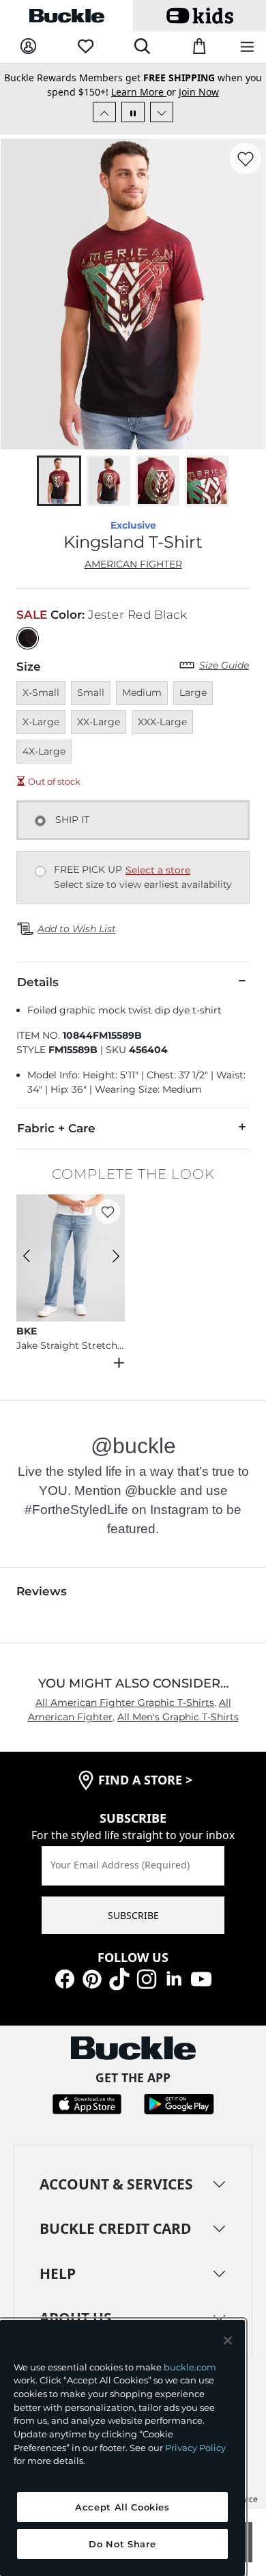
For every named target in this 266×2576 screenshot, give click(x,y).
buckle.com (190, 2367)
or (145, 92)
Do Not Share (122, 2544)
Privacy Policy (195, 2448)
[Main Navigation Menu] (247, 47)
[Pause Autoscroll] (133, 112)
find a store (145, 1780)
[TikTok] (119, 1978)
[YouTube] (201, 1978)
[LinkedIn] (174, 1978)
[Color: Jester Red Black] (28, 638)
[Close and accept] (228, 2340)
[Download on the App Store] (87, 2102)
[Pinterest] (92, 1978)
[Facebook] (65, 1978)
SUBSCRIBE (133, 1915)
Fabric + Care (56, 1128)
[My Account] (28, 47)
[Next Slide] (162, 112)
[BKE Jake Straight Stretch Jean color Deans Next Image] (108, 1258)
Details (38, 982)
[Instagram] (147, 1978)
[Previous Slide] (104, 112)
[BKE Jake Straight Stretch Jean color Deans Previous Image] (33, 1258)
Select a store (158, 870)
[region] (122, 2448)
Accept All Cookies (122, 2507)
